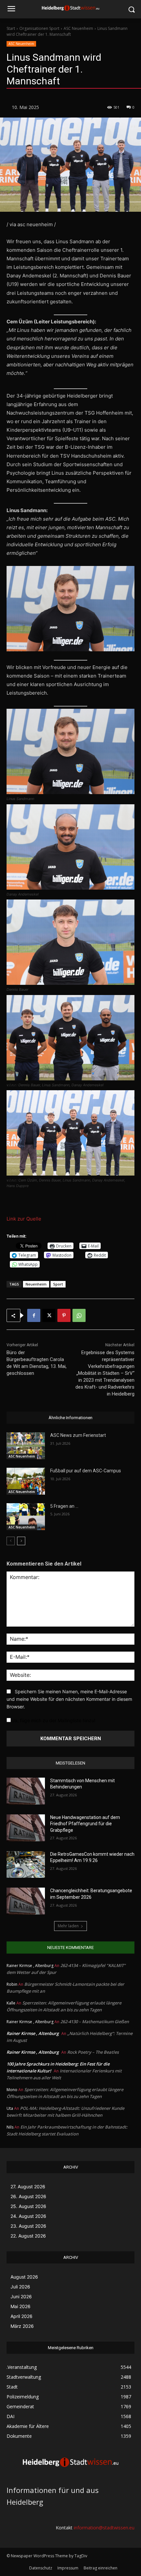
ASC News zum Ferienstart (78, 1435)
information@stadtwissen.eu (104, 2528)
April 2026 (21, 2316)
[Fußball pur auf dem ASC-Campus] (26, 1481)
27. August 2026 (28, 2186)
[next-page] (21, 1541)
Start (11, 28)
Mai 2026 (20, 2306)
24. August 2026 (28, 2216)
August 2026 (24, 2277)
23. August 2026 (28, 2226)
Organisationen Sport (39, 28)
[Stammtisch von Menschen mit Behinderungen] (26, 1791)
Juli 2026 (20, 2287)
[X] (49, 1315)
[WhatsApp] (79, 1315)
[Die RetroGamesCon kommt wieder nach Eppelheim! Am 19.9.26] (26, 1865)
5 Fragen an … (64, 1506)
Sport (58, 1284)
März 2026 (22, 2326)
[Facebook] (34, 1315)
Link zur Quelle (24, 1219)
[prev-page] (11, 1541)
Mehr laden (68, 1926)
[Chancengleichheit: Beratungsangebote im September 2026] (26, 1901)
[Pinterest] (64, 1315)
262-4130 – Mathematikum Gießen (95, 2022)
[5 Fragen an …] (26, 1517)
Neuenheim (36, 1284)
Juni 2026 (21, 2296)
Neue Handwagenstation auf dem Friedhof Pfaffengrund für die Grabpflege (85, 1824)
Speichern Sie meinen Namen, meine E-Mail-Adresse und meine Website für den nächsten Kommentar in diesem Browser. (69, 1699)
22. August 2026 (28, 2236)
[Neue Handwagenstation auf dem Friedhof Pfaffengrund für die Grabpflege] (26, 1828)
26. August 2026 (28, 2196)
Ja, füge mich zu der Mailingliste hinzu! (53, 1720)
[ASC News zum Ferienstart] (26, 1446)
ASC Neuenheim (78, 28)
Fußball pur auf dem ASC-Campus (86, 1471)
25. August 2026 (28, 2206)
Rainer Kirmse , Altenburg (33, 2033)
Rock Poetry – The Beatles (93, 2052)
